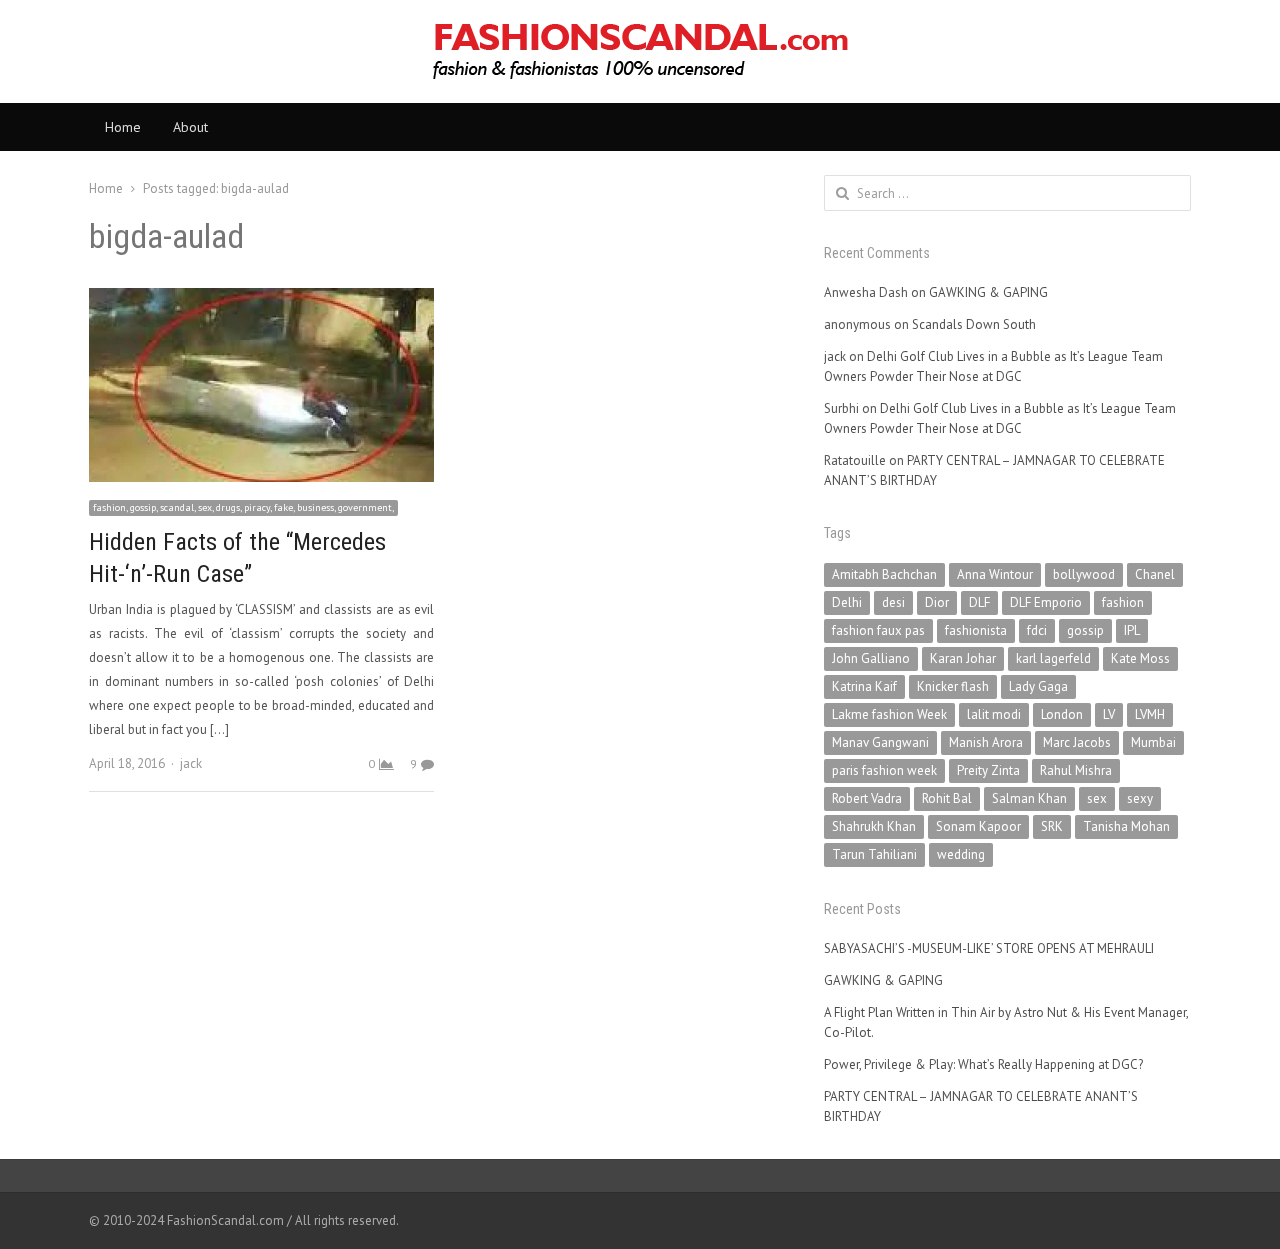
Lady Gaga (1038, 686)
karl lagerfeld (1053, 658)
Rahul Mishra (1076, 770)
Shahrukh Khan (874, 826)
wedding (961, 854)
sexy (1140, 798)
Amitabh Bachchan (884, 574)
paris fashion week (884, 770)
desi (893, 602)
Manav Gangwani (880, 742)
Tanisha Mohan (1126, 826)
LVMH (1150, 714)
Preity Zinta (988, 770)
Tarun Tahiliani (874, 854)
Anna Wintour (995, 574)
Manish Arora (986, 742)
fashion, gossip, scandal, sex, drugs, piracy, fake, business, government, (243, 507)
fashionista (976, 630)
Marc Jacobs (1077, 742)
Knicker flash (953, 686)
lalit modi (994, 714)
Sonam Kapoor (978, 826)
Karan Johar (963, 658)
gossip (1085, 630)
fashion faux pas (878, 630)
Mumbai (1153, 742)
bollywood (1084, 574)
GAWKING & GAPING (988, 292)
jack (191, 763)
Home (123, 127)
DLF (979, 602)
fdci (1037, 630)
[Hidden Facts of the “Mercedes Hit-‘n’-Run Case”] (261, 299)
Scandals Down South (974, 324)
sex (1097, 798)
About (190, 127)
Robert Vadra (867, 798)
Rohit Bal (947, 798)
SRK (1052, 826)
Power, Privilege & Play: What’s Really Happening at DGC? (983, 1064)
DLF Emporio (1046, 602)
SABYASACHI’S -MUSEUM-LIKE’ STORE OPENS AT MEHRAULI (989, 948)
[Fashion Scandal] (640, 51)
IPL (1132, 630)
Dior (937, 602)
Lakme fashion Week (889, 714)
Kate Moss (1140, 658)
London (1062, 714)
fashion (1123, 602)
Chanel (1155, 574)
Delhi (847, 602)
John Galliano (871, 658)
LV (1109, 714)
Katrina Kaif (864, 686)
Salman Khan (1029, 798)
